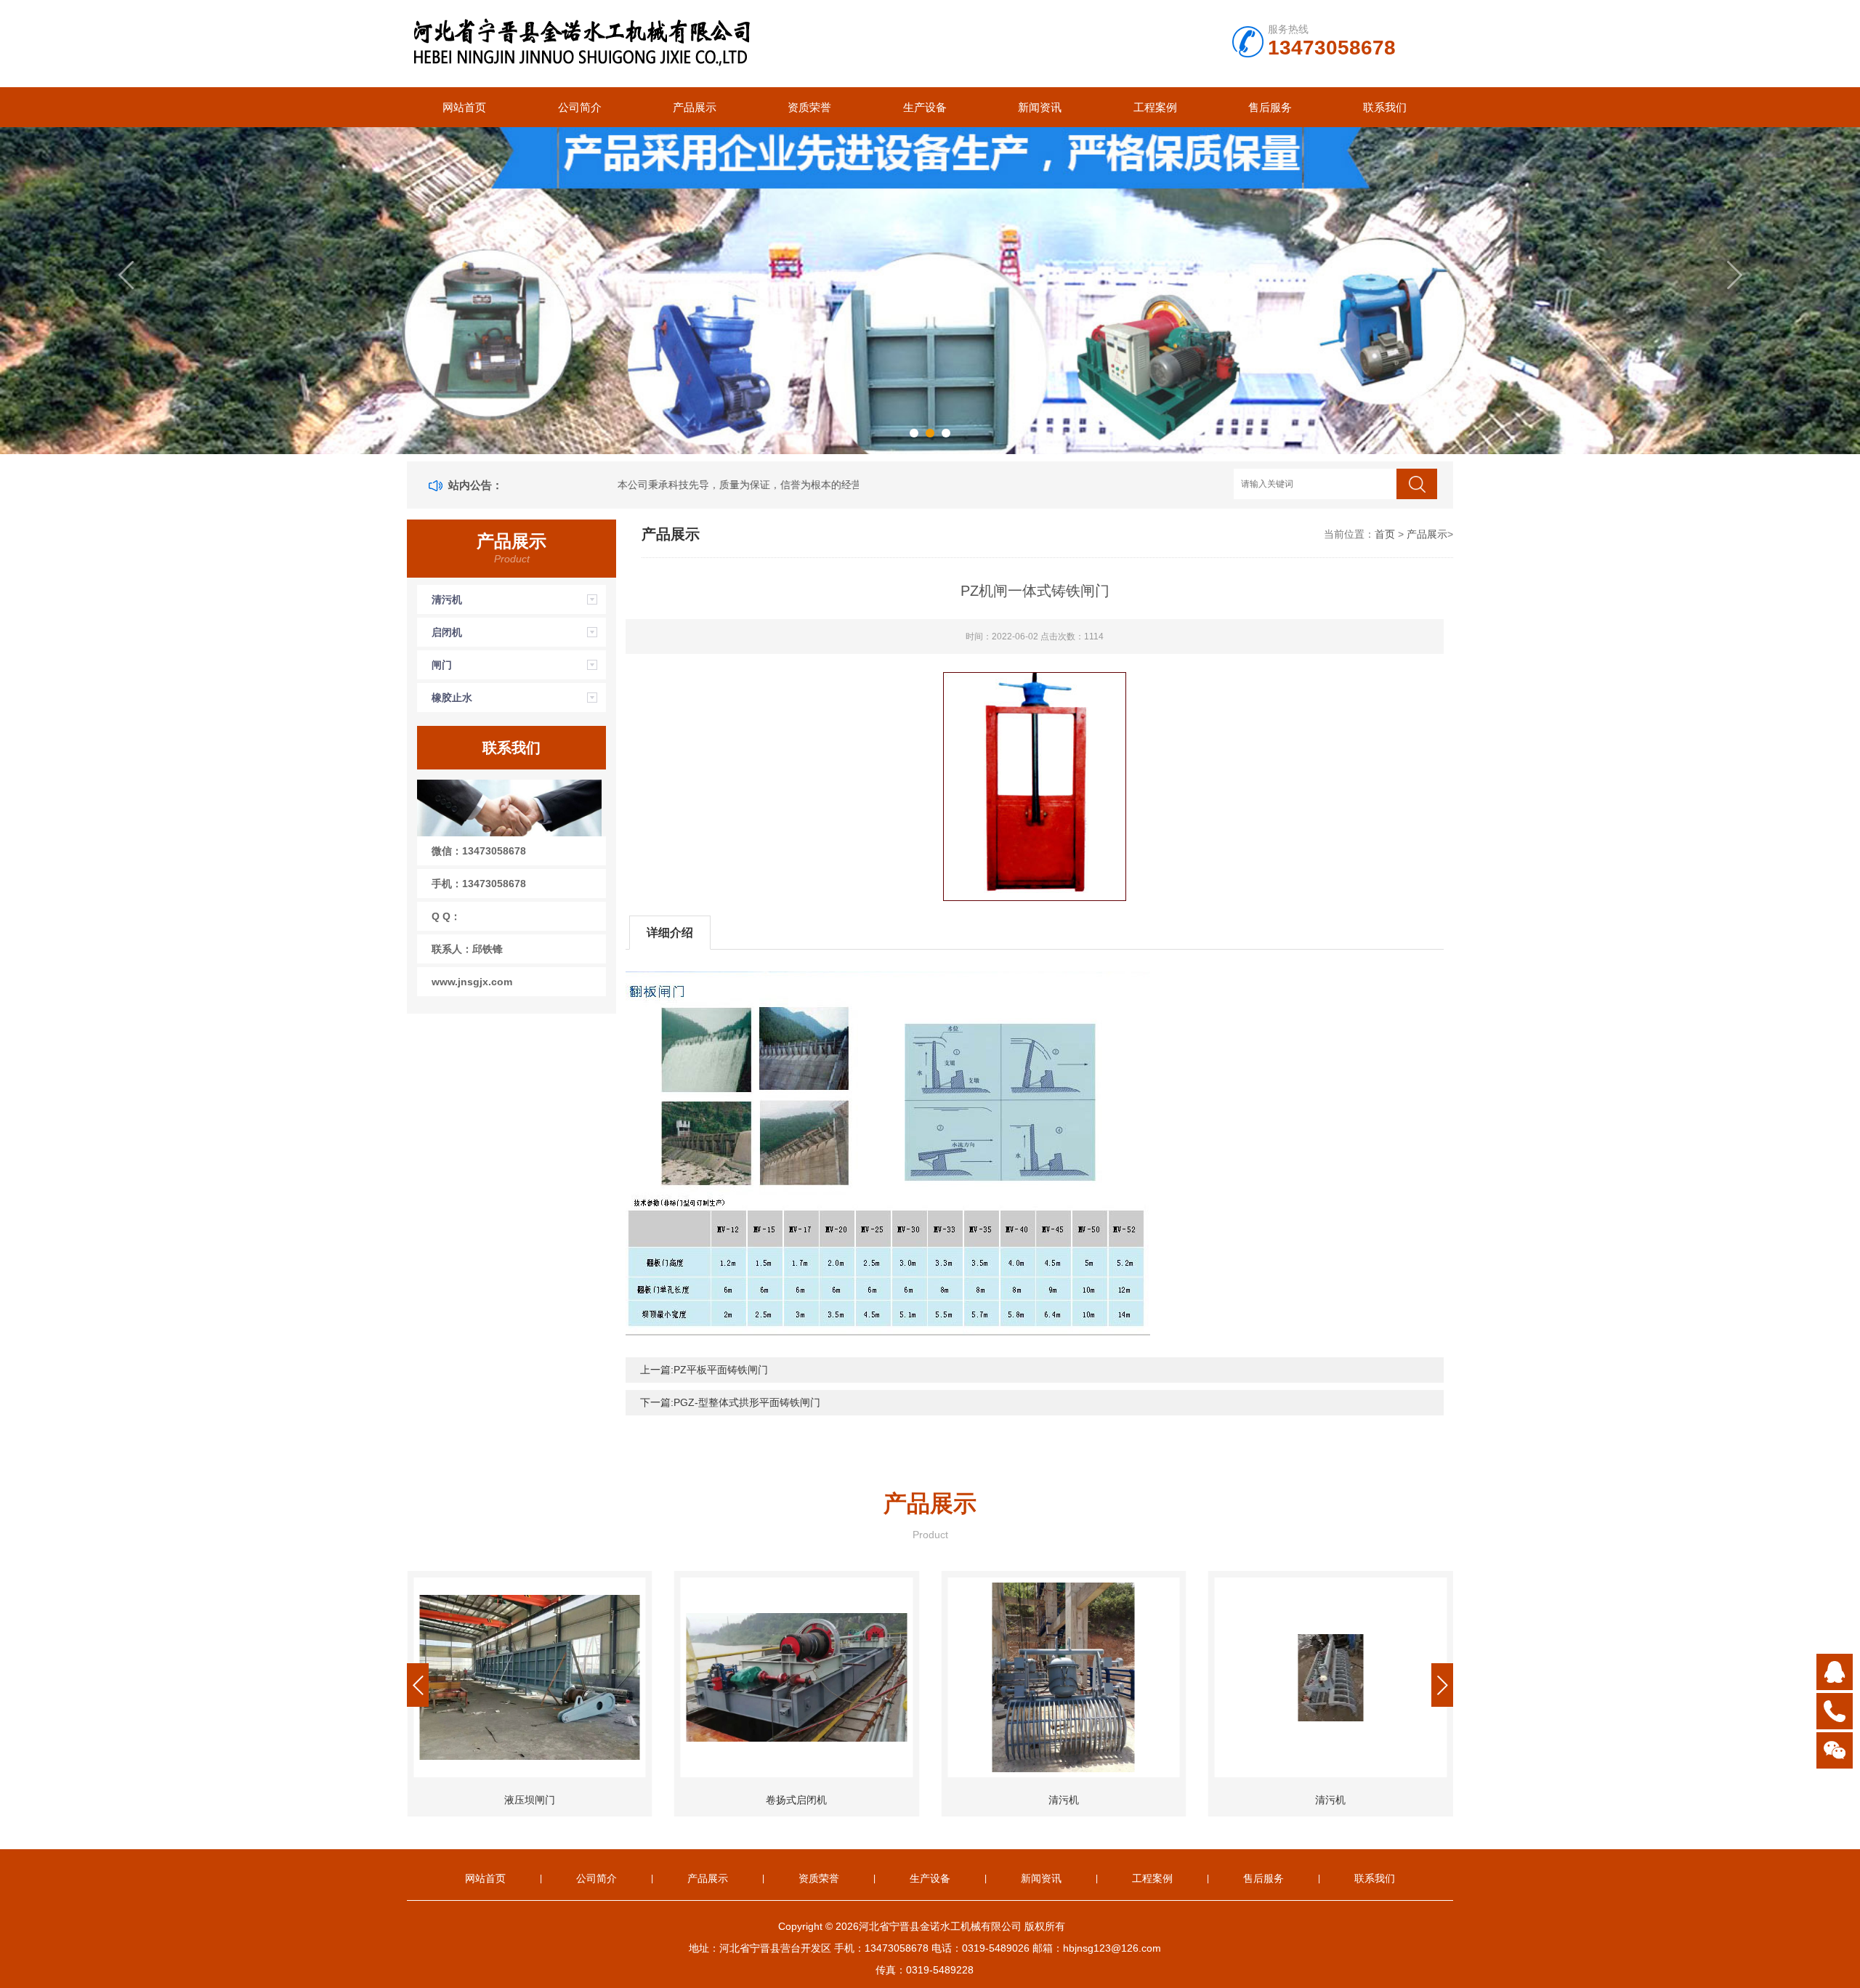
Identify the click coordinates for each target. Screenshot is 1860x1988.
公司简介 (580, 107)
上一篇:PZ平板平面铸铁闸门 (704, 1370)
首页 (1385, 534)
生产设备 (925, 107)
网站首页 (464, 107)
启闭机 (447, 632)
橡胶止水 (452, 698)
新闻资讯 (1040, 107)
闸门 (442, 665)
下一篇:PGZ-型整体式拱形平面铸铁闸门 (730, 1402)
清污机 (447, 599)
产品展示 (695, 107)
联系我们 (1385, 107)
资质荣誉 (809, 107)
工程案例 (1155, 107)
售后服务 (1270, 107)
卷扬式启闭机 (530, 1800)
